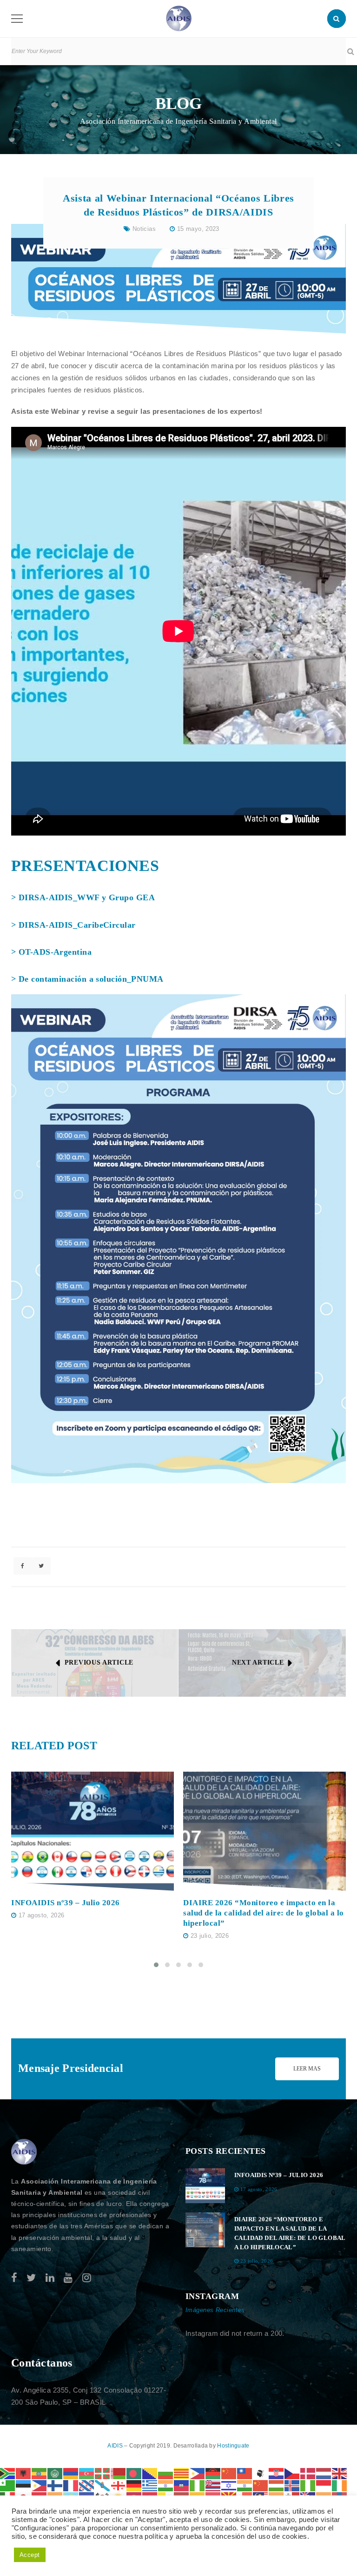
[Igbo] (308, 2485)
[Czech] (292, 2472)
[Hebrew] (229, 2485)
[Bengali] (134, 2472)
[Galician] (103, 2485)
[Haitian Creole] (182, 2485)
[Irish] (340, 2485)
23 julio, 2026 (210, 1936)
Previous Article (99, 1662)
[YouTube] (68, 2278)
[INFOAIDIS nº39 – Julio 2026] (93, 1831)
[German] (134, 2485)
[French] (71, 2485)
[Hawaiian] (213, 2485)
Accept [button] (30, 2555)
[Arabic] (55, 2472)
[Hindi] (245, 2485)
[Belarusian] (119, 2472)
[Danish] (308, 2472)
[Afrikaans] (8, 2472)
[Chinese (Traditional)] (245, 2472)
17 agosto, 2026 (42, 1915)
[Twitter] (31, 2278)
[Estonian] (24, 2485)
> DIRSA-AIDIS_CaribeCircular (73, 925)
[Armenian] (71, 2472)
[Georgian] (119, 2485)
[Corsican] (261, 2472)
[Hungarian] (277, 2485)
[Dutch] (324, 2472)
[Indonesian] (324, 2485)
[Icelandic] (292, 2485)
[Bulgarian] (166, 2472)
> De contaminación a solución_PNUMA (87, 979)
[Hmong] (261, 2485)
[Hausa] (198, 2485)
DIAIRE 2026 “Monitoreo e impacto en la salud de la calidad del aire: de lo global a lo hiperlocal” (264, 1913)
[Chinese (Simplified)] (229, 2472)
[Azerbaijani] (87, 2472)
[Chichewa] (213, 2472)
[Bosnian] (150, 2472)
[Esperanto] (8, 2485)
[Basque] (103, 2472)
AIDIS (116, 2446)
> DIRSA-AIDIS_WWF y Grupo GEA (83, 897)
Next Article (258, 1662)
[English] (340, 2472)
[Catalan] (182, 2472)
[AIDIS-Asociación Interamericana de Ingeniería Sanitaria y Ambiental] (179, 18)
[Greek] (150, 2485)
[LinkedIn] (50, 2278)
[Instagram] (87, 2278)
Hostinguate (233, 2446)
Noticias (144, 229)
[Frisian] (87, 2485)
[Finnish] (55, 2485)
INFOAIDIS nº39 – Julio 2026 (66, 1903)
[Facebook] (14, 2278)
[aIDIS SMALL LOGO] (24, 2152)
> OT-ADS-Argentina (51, 952)
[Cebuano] (198, 2472)
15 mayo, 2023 (198, 229)
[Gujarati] (166, 2485)
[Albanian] (24, 2472)
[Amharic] (40, 2472)
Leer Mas (307, 2069)
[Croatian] (277, 2472)
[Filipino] (40, 2485)
